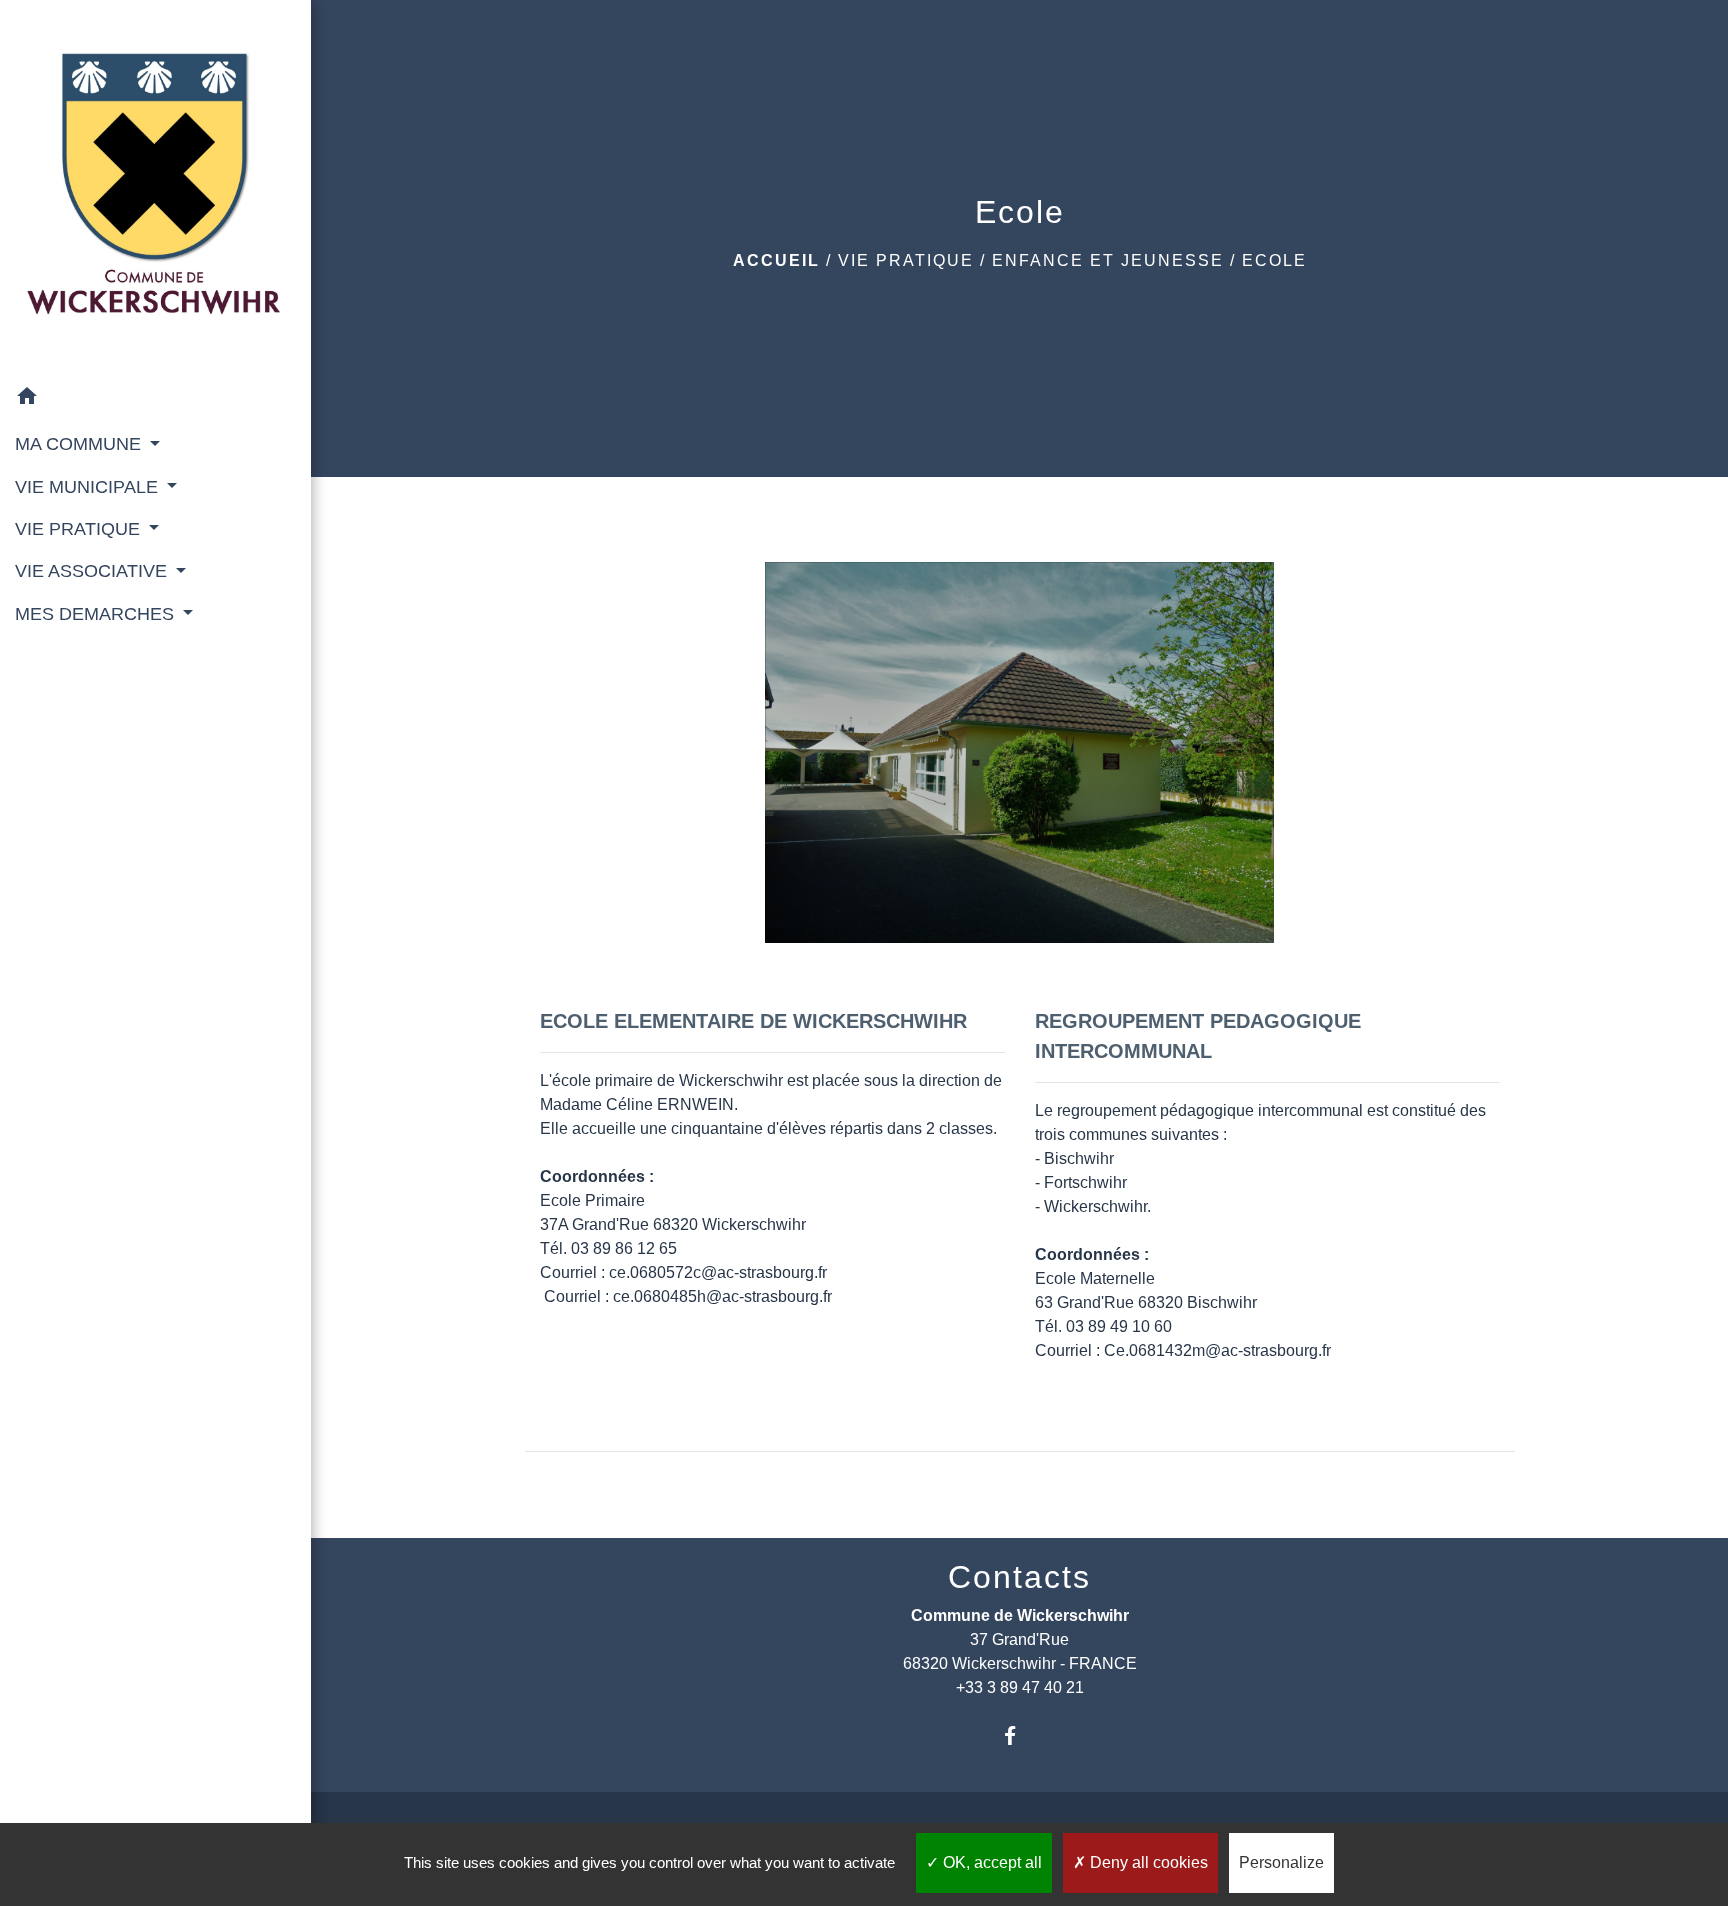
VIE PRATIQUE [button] (80, 529)
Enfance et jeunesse (1108, 260)
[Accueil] (155, 188)
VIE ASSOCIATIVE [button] (93, 571)
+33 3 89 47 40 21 (1020, 1687)
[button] (155, 399)
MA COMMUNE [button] (80, 444)
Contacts (1019, 1577)
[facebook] (1019, 1735)
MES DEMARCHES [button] (97, 614)
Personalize (1281, 1862)
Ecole (1274, 260)
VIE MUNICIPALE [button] (89, 487)
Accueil (776, 260)
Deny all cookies (1147, 1862)
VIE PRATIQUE (906, 260)
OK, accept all (990, 1862)
